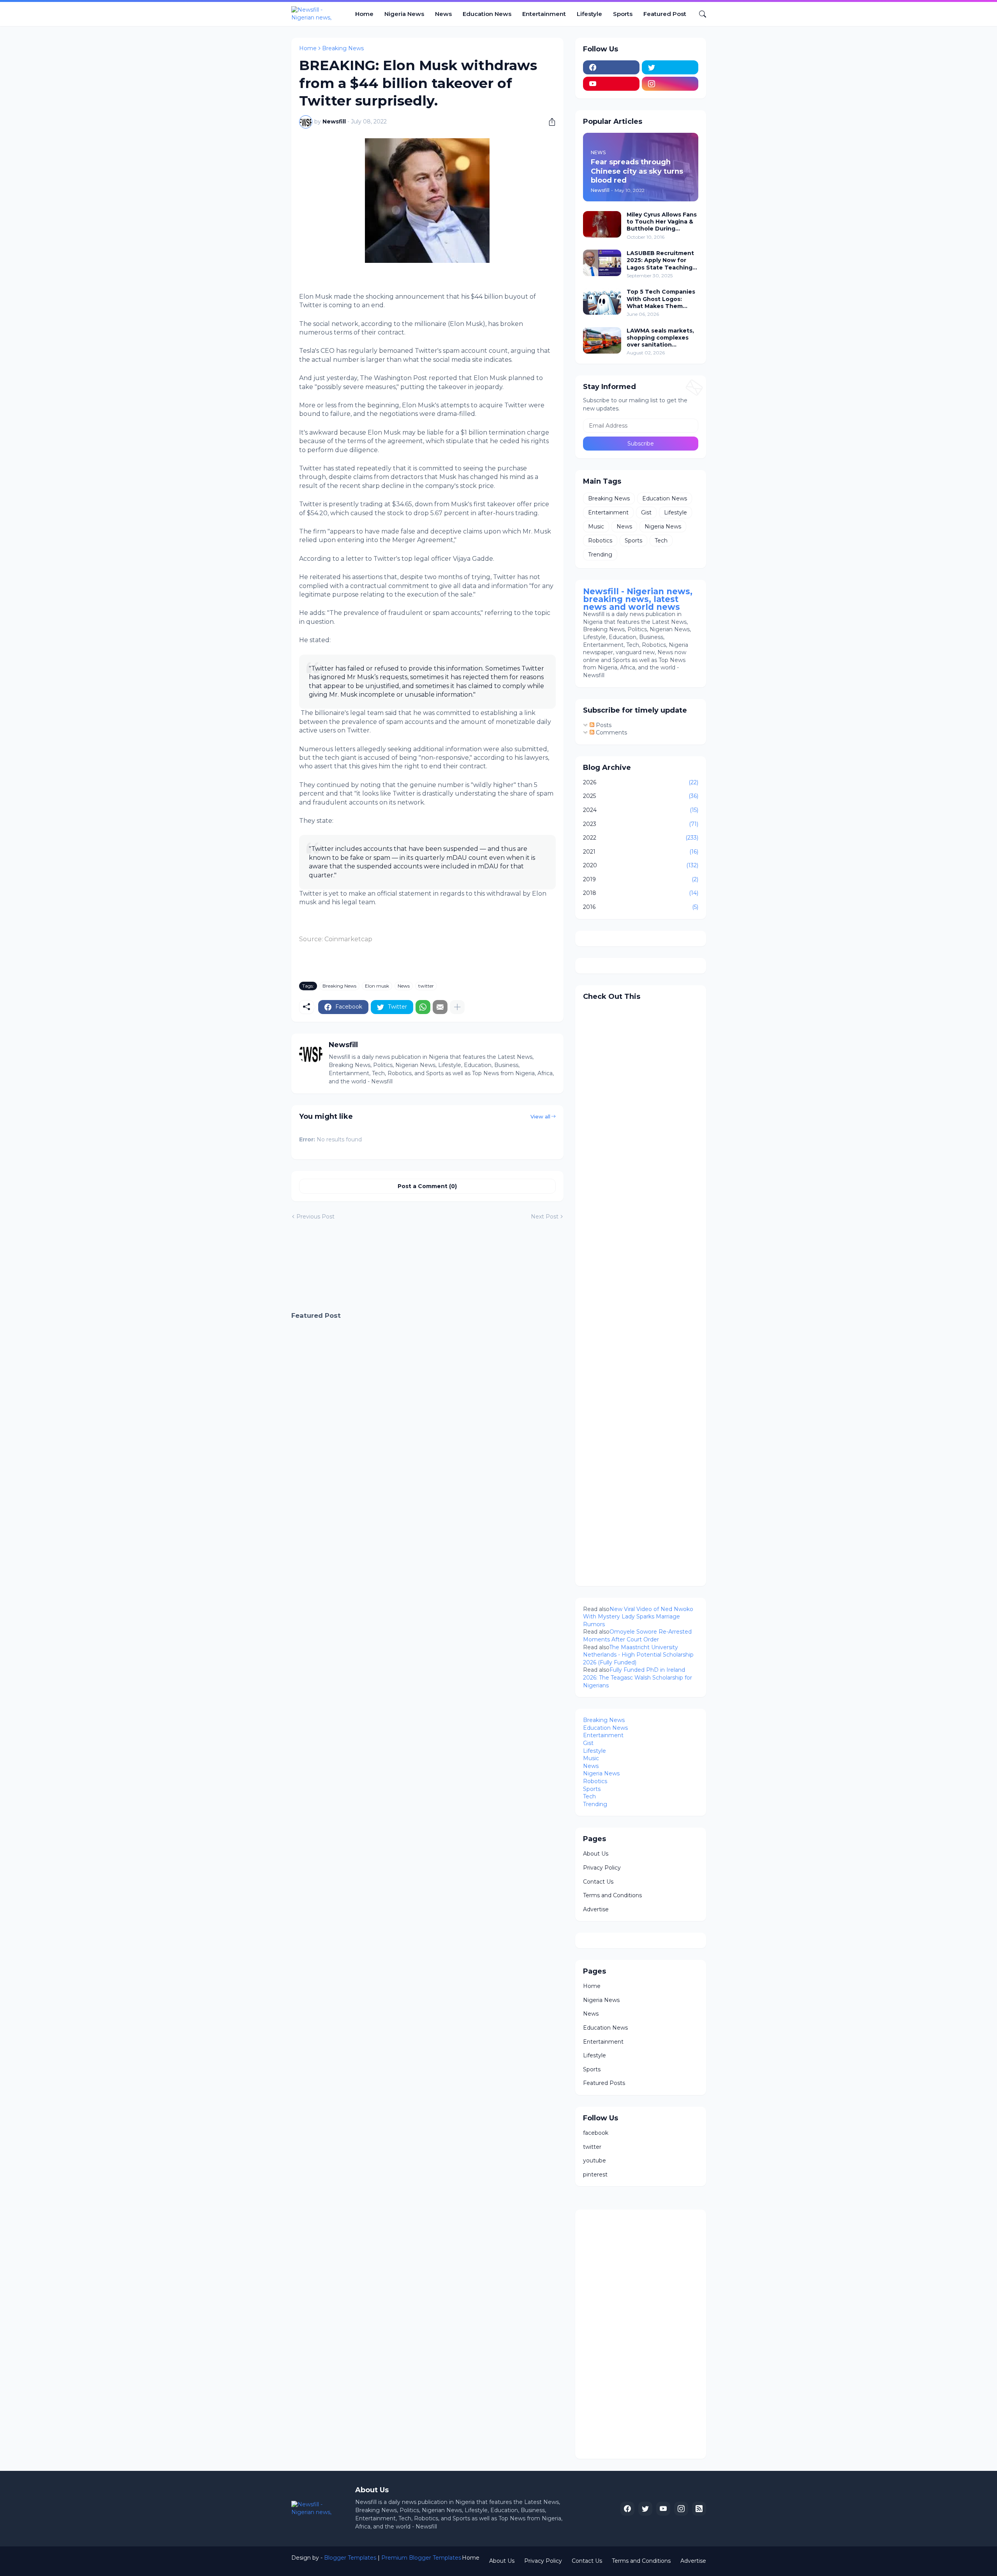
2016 (641, 907)
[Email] (440, 1007)
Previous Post (315, 1217)
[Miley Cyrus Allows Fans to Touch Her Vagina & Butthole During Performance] (602, 224)
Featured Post (665, 14)
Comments (611, 732)
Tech (661, 541)
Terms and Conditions (612, 1895)
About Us (596, 1854)
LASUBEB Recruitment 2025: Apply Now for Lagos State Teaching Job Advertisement (660, 260)
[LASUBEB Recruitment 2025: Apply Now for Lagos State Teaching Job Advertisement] (602, 263)
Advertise (596, 1909)
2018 (641, 893)
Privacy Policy (602, 1868)
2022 (641, 838)
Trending (600, 555)
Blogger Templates (350, 2558)
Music (596, 526)
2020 (641, 865)
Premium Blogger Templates (421, 2558)
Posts (603, 725)
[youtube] (611, 84)
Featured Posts (604, 2083)
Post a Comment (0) (427, 1186)
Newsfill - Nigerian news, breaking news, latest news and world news (638, 599)
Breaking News (343, 48)
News (443, 14)
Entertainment (544, 14)
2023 (641, 824)
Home (364, 14)
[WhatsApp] (423, 1007)
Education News (487, 14)
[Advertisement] (427, 1266)
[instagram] (670, 84)
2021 (641, 852)
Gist (646, 512)
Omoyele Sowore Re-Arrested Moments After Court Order (637, 1636)
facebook (596, 2133)
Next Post (545, 1217)
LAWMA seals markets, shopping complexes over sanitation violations (660, 338)
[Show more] (457, 1007)
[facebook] (611, 67)
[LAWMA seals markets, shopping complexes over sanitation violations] (602, 340)
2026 (641, 782)
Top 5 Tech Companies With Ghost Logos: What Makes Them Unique (661, 299)
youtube (595, 2160)
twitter (426, 986)
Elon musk (377, 986)
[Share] (549, 122)
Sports (623, 14)
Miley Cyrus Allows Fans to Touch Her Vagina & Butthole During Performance (662, 222)
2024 (641, 810)
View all (540, 1116)
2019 (641, 879)
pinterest (595, 2175)
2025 (641, 796)
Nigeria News (404, 14)
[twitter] (670, 67)
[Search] (699, 14)
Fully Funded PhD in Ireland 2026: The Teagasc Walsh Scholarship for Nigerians (638, 1677)
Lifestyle (589, 14)
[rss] (699, 2509)
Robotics (600, 541)
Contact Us (598, 1882)
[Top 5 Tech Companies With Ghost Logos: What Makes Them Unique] (602, 301)
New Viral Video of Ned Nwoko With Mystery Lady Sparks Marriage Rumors (638, 1617)
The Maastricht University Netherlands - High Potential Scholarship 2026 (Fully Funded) (638, 1655)
